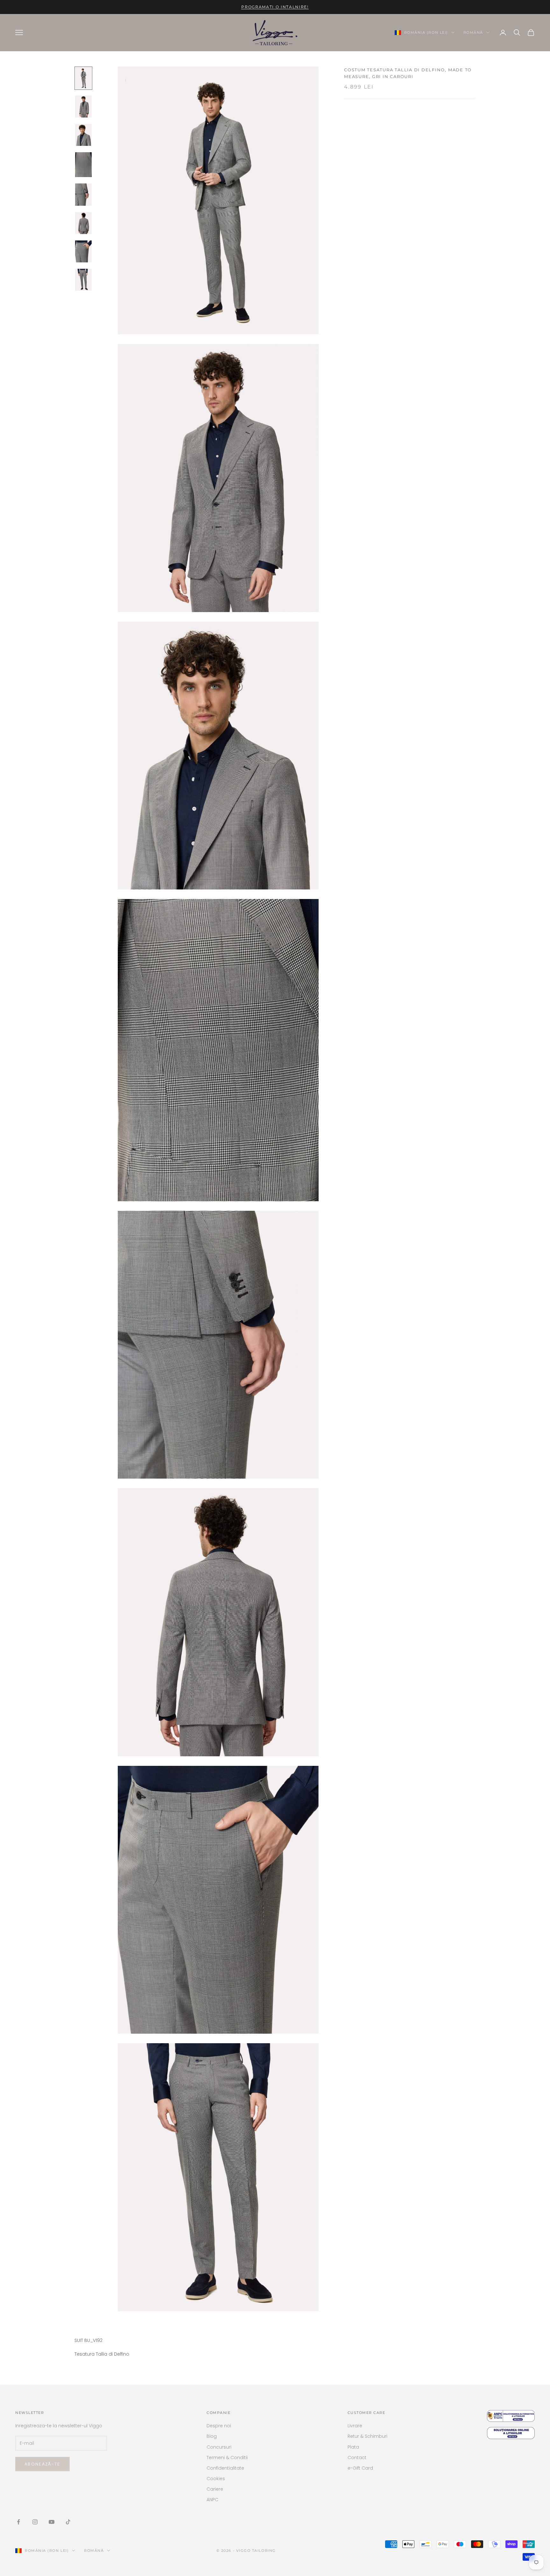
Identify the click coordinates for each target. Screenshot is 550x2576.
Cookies (216, 2479)
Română (473, 32)
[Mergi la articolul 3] (83, 135)
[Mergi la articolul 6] (83, 223)
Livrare (355, 2426)
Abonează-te (42, 2464)
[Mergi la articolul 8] (83, 280)
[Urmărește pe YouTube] (52, 2522)
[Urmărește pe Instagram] (35, 2522)
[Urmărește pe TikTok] (68, 2522)
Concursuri (219, 2447)
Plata (353, 2447)
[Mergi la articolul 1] (83, 78)
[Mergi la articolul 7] (83, 251)
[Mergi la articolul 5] (83, 194)
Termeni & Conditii (227, 2458)
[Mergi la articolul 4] (83, 165)
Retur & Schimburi (367, 2436)
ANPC (212, 2500)
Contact (357, 2458)
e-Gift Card (360, 2468)
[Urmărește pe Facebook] (18, 2522)
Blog (212, 2436)
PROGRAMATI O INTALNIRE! (275, 7)
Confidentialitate (225, 2468)
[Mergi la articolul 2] (83, 107)
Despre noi (219, 2426)
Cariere (215, 2489)
